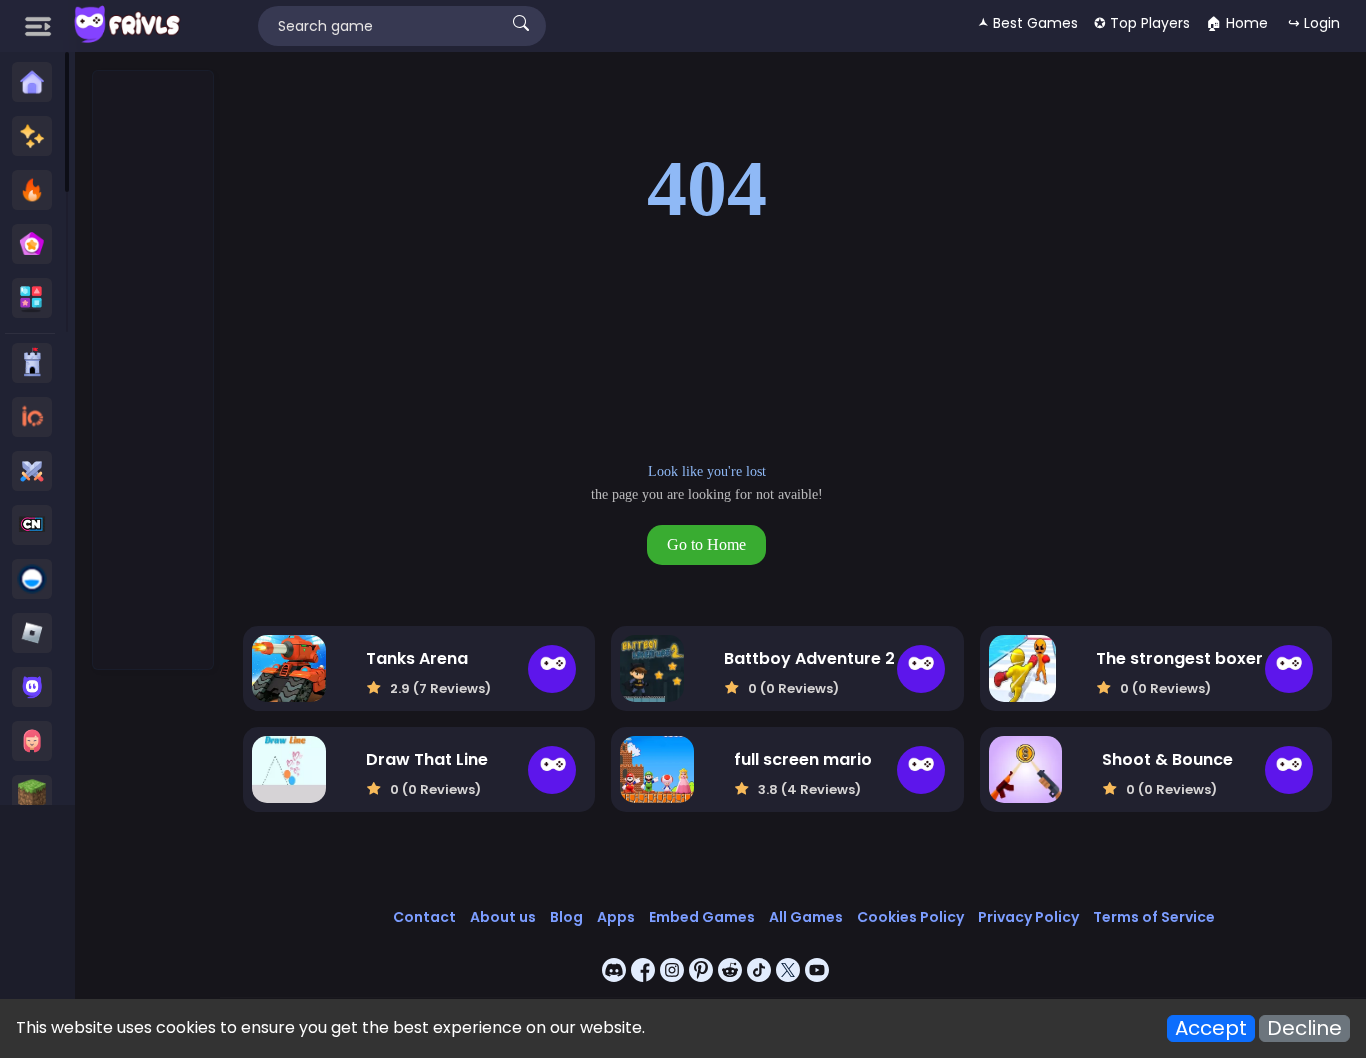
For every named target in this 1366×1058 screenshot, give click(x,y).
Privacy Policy (1028, 917)
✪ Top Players (1142, 23)
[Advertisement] (154, 371)
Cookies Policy (910, 917)
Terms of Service (1154, 917)
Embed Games (702, 917)
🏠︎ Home (1237, 23)
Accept (1211, 1028)
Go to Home (706, 544)
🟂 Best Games (1028, 23)
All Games (806, 917)
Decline (1304, 1028)
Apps (616, 917)
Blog (566, 917)
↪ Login (1314, 23)
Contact (424, 917)
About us (503, 917)
